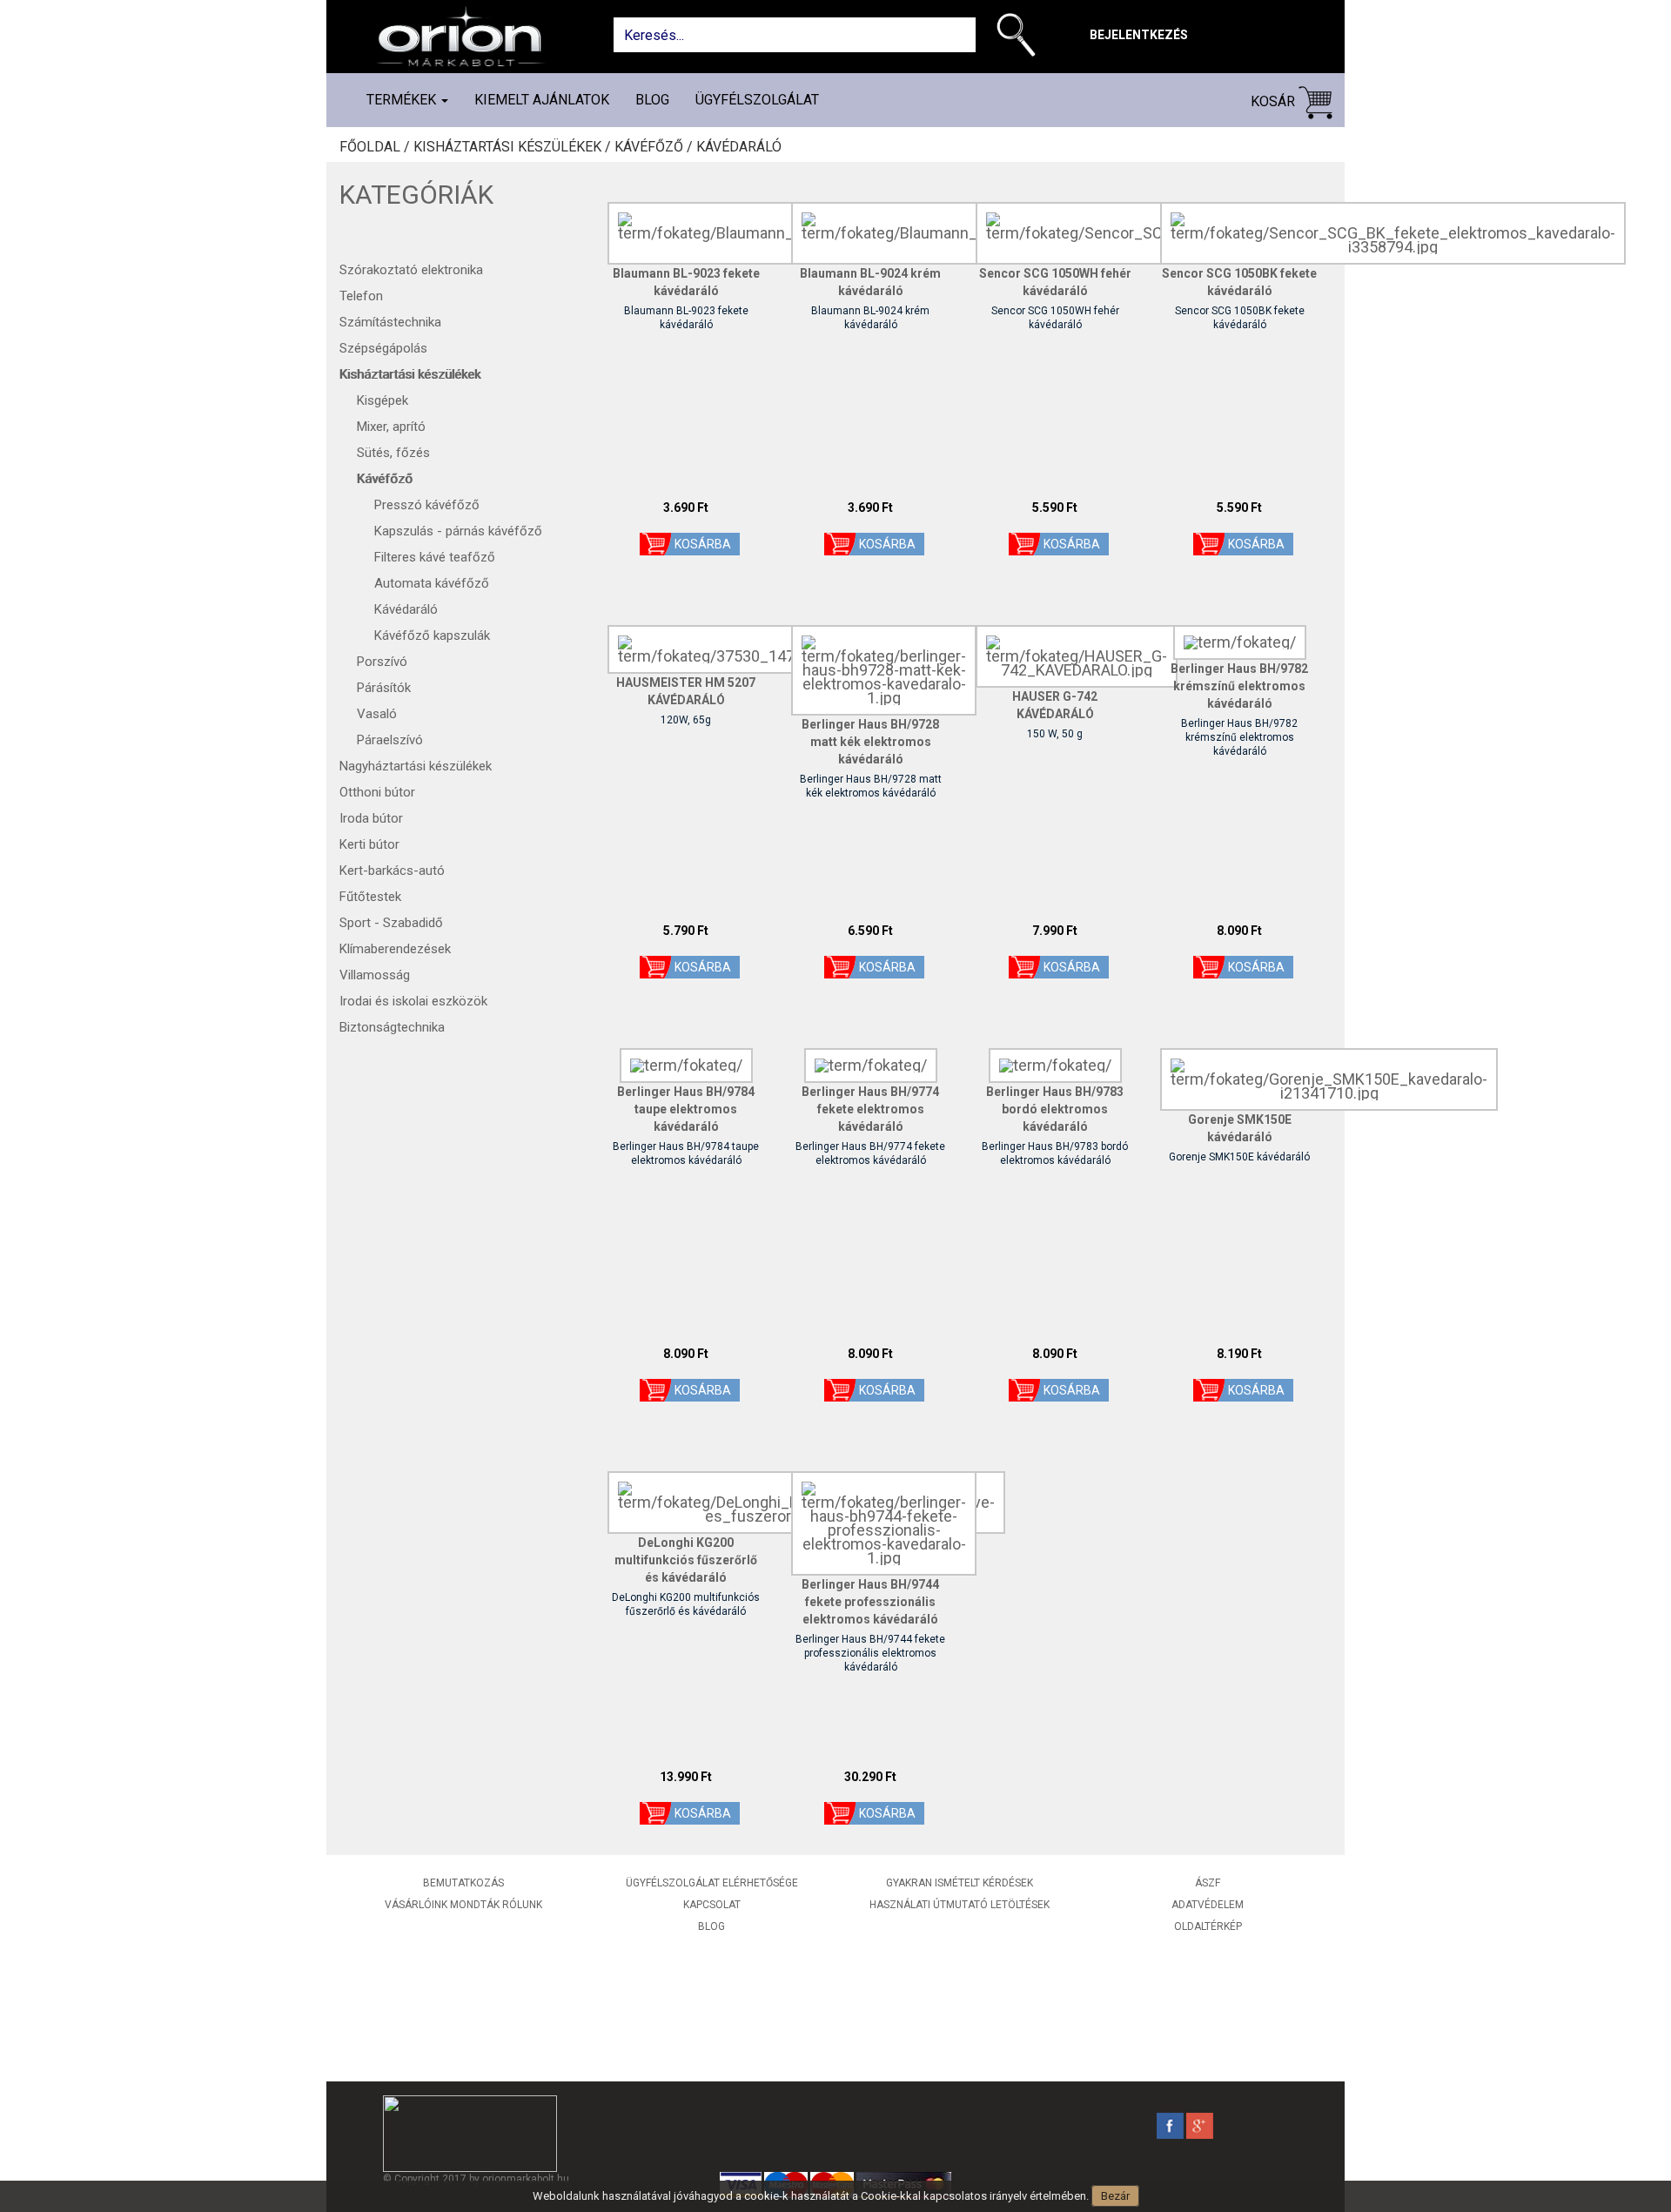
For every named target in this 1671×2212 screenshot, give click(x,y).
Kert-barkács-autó (392, 871)
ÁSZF (1208, 1883)
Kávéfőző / (655, 147)
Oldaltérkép (1208, 1926)
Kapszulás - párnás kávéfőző (458, 531)
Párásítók (384, 688)
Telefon (361, 296)
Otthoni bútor (377, 792)
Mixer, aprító (391, 427)
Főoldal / (376, 147)
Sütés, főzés (393, 453)
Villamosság (375, 975)
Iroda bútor (371, 818)
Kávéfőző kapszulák (432, 635)
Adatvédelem (1208, 1905)
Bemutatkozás (463, 1883)
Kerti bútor (369, 844)
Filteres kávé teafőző (435, 557)
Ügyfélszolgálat (757, 100)
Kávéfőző (385, 479)
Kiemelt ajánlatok (542, 100)
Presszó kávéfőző (427, 505)
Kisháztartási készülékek (410, 374)
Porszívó (382, 662)
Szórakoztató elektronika (411, 270)
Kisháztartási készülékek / (514, 147)
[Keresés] (1020, 38)
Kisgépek (383, 400)
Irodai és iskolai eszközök (413, 1001)
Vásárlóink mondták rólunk (463, 1905)
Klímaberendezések (395, 949)
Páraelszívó (390, 740)
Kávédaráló (739, 147)
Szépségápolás (383, 348)
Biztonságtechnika (392, 1027)
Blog (652, 100)
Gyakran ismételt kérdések (960, 1883)
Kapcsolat (712, 1905)
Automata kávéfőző (432, 583)
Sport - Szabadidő (391, 923)
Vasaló (377, 714)
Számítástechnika (390, 322)
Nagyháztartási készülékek (416, 766)
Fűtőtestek (370, 897)
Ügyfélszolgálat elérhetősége (712, 1883)
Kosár (1275, 101)
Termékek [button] (403, 100)
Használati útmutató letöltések (960, 1905)
